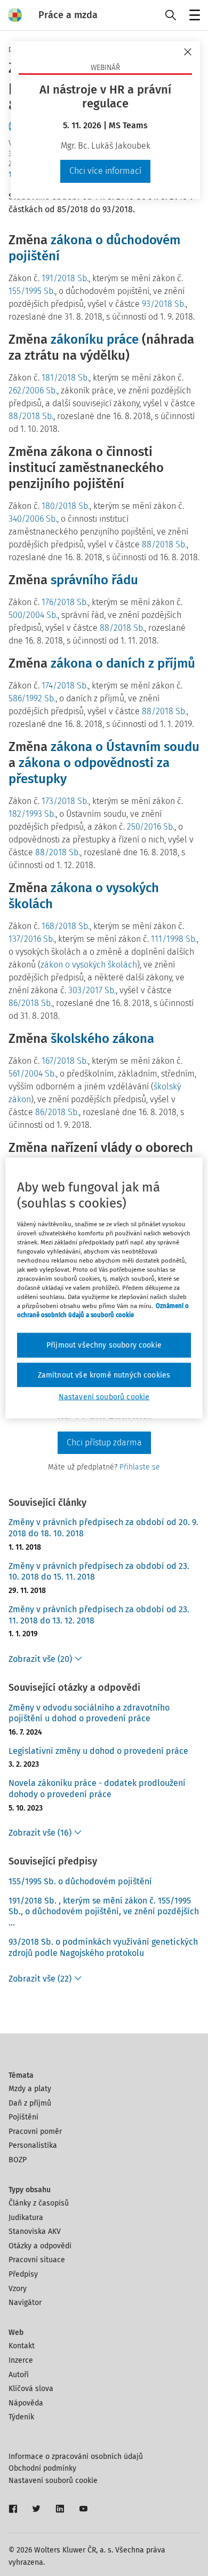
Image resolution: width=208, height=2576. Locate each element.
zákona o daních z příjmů (123, 663)
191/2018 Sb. (65, 278)
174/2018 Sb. (65, 686)
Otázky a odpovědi (40, 2246)
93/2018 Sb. (164, 304)
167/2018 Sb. (65, 1061)
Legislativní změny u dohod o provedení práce (98, 1751)
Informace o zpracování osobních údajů (76, 2457)
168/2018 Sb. (66, 926)
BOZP (18, 2160)
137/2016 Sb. (31, 939)
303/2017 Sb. (92, 990)
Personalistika (33, 2145)
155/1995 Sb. (32, 291)
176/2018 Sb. (65, 602)
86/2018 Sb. (30, 1003)
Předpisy (23, 2274)
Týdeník (21, 2417)
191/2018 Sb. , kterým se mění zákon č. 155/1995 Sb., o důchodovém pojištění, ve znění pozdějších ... (104, 1912)
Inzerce (21, 2360)
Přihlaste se (140, 1467)
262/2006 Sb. (33, 390)
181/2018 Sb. (65, 378)
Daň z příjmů (30, 2103)
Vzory (18, 2289)
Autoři (19, 2375)
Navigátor (25, 2303)
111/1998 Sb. (174, 939)
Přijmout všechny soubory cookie (104, 1345)
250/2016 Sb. (151, 827)
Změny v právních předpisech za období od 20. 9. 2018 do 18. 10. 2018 (103, 1528)
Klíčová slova (31, 2389)
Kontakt (22, 2346)
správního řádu (94, 580)
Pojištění (23, 2117)
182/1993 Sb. (32, 814)
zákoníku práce (95, 339)
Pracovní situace (37, 2260)
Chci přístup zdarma (104, 1442)
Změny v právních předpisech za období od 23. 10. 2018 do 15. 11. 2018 (99, 1572)
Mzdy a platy (30, 2089)
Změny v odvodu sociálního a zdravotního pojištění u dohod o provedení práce (89, 1713)
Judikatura (26, 2218)
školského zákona (102, 1039)
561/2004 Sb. (32, 1074)
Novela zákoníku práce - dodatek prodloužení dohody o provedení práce (97, 1789)
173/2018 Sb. (65, 801)
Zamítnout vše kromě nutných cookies (104, 1375)
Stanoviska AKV (35, 2231)
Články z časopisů (39, 2203)
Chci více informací (105, 171)
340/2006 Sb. (33, 519)
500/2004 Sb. (33, 615)
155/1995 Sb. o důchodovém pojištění (80, 1881)
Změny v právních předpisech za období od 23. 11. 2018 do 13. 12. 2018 (99, 1615)
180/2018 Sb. (66, 506)
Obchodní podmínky (42, 2468)
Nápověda (26, 2403)
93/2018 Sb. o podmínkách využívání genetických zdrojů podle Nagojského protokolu (103, 1947)
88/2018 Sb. (31, 416)
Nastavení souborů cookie (53, 2481)
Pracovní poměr (35, 2132)
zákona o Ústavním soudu (125, 747)
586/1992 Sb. (32, 698)
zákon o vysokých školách (89, 965)
